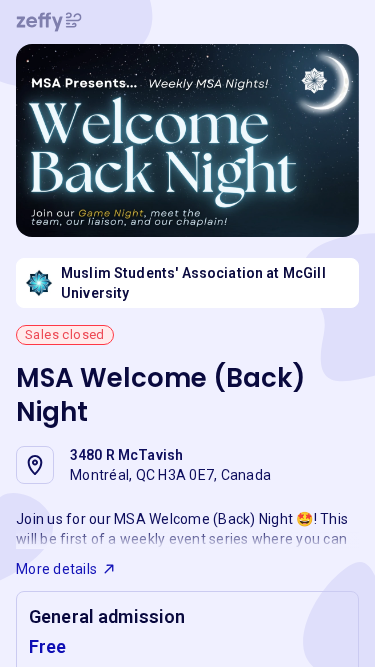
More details (56, 569)
